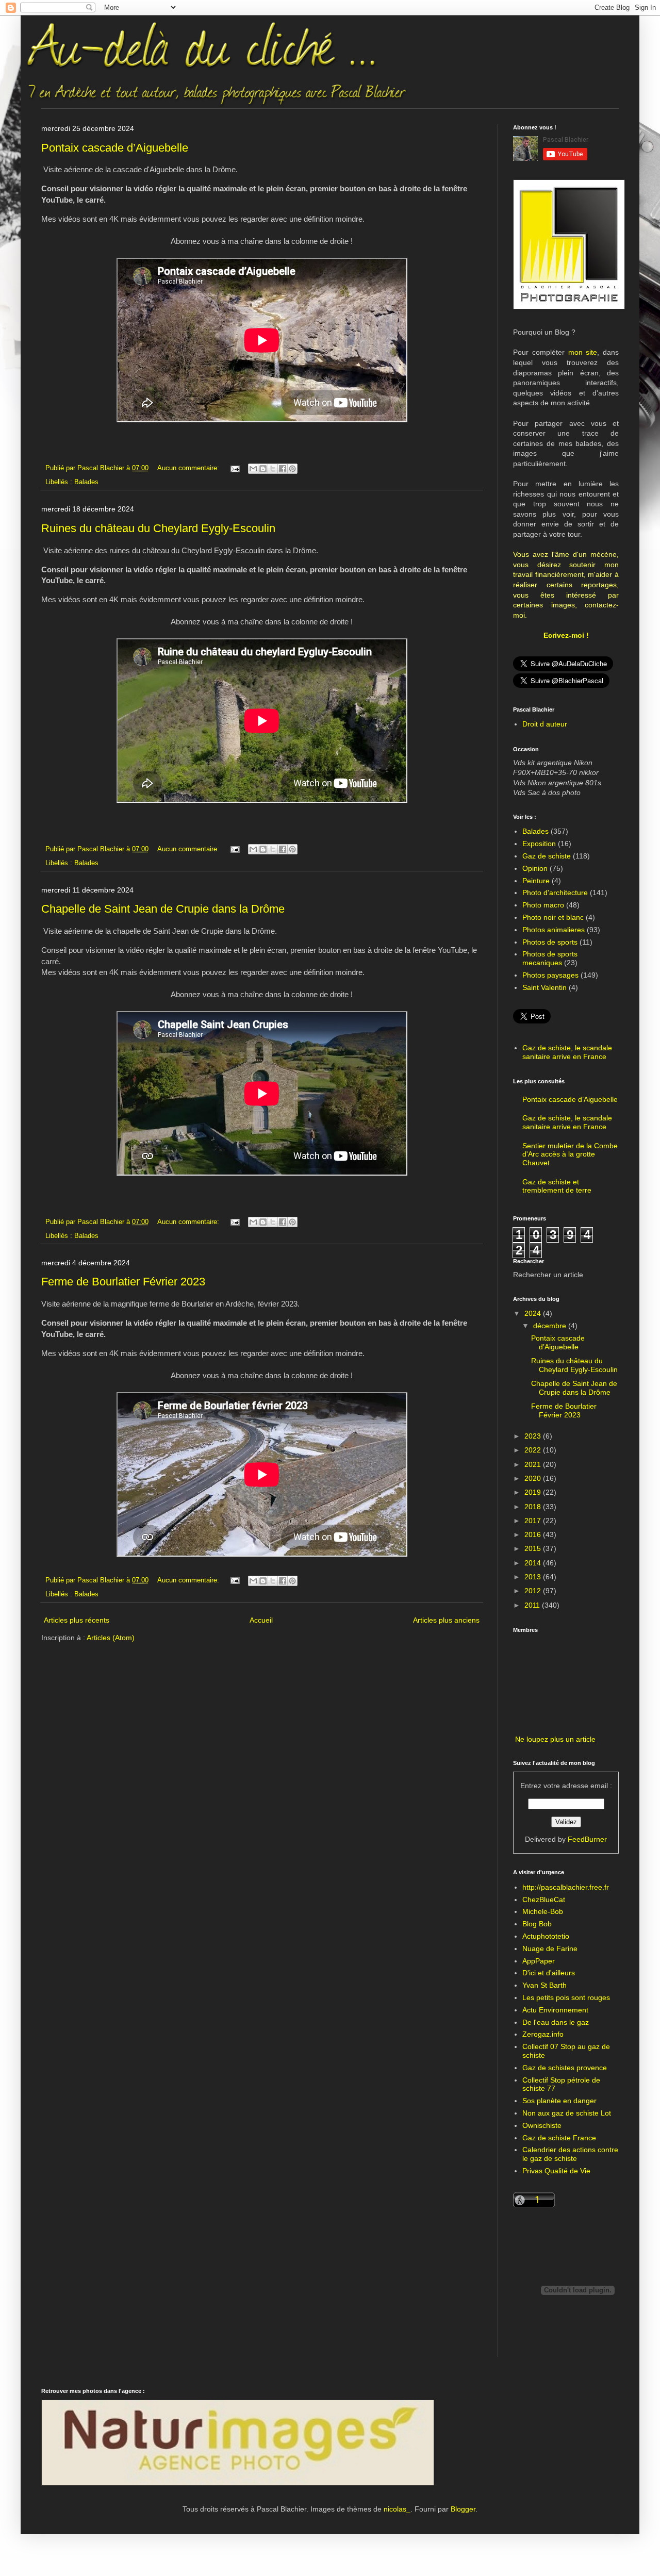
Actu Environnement (555, 2010)
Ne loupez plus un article (555, 1739)
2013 (534, 1577)
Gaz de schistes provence (565, 2068)
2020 (534, 1478)
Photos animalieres (554, 930)
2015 (534, 1548)
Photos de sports (550, 942)
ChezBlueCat (544, 1900)
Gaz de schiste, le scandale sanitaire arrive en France (567, 1052)
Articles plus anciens (446, 1620)
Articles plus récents (77, 1620)
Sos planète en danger (559, 2101)
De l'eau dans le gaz (556, 2022)
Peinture (536, 881)
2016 (534, 1534)
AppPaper (539, 1961)
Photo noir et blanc (553, 917)
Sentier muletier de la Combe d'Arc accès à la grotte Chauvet (570, 1154)
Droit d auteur (545, 724)
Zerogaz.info (543, 2034)
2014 (534, 1563)
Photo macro (543, 905)
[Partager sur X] (273, 469)
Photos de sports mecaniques (550, 958)
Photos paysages (550, 975)
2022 (534, 1450)
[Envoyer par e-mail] (253, 469)
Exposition (539, 844)
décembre (551, 1326)
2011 (533, 1605)
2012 (534, 1591)
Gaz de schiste (547, 856)
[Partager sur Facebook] (283, 469)
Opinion (535, 868)
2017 (534, 1521)
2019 (534, 1492)
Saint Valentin (544, 987)
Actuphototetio (546, 1936)
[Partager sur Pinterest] (292, 469)
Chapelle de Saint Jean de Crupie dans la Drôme (163, 909)
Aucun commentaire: (189, 468)
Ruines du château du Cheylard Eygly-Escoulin (158, 528)
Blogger (463, 2509)
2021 (534, 1464)
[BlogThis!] (263, 469)
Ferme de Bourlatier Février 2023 (123, 1282)
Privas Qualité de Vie (556, 2171)
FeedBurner (587, 1839)
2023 (534, 1436)
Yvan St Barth (544, 1985)
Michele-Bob (543, 1911)
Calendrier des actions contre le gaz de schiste (570, 2154)
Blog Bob (537, 1924)
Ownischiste (542, 2125)
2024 (534, 1313)
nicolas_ (397, 2509)
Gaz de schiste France (559, 2138)
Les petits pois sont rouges (566, 1997)
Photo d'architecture (555, 893)
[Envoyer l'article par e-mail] (235, 468)
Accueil (261, 1620)
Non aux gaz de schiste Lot (567, 2113)
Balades (86, 482)
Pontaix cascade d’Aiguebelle (115, 148)
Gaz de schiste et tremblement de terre (557, 1186)
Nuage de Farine (550, 1948)
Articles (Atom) (111, 1638)
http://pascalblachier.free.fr (566, 1887)
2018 (534, 1507)
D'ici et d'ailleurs (549, 1973)
